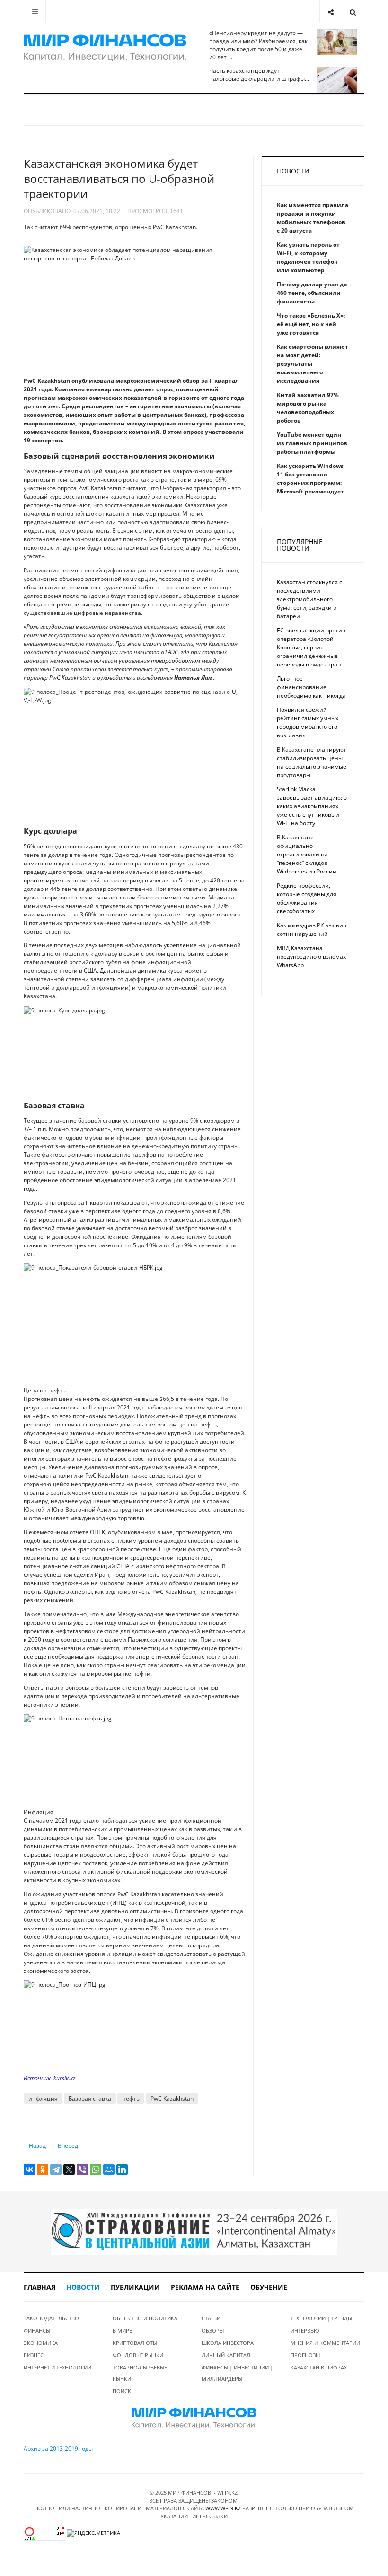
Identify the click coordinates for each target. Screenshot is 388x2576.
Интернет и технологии (57, 2367)
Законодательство (51, 2318)
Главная (40, 2287)
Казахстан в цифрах (319, 2367)
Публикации (135, 2287)
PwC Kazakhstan (172, 2098)
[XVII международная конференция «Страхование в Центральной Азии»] (194, 2231)
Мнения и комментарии (325, 2343)
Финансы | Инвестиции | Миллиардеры (237, 2373)
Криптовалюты (135, 2343)
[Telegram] (56, 2170)
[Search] (353, 12)
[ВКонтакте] (29, 2170)
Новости (83, 2287)
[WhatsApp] (96, 2170)
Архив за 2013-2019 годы (58, 2449)
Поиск (122, 2391)
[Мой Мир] (109, 2170)
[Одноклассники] (43, 2170)
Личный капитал (226, 2355)
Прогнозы (305, 2355)
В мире (122, 2330)
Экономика (41, 2343)
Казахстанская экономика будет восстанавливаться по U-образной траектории (119, 178)
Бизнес (34, 2355)
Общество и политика (145, 2318)
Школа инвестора (228, 2343)
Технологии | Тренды (321, 2318)
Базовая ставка (90, 2098)
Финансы (37, 2330)
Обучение (269, 2287)
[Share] (331, 12)
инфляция (43, 2098)
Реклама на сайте (205, 2287)
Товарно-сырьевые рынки (140, 2373)
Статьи (211, 2318)
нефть (131, 2098)
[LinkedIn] (122, 2170)
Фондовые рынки (138, 2355)
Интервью (305, 2330)
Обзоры (213, 2330)
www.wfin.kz (223, 2508)
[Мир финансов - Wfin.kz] (105, 47)
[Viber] (82, 2170)
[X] (69, 2170)
